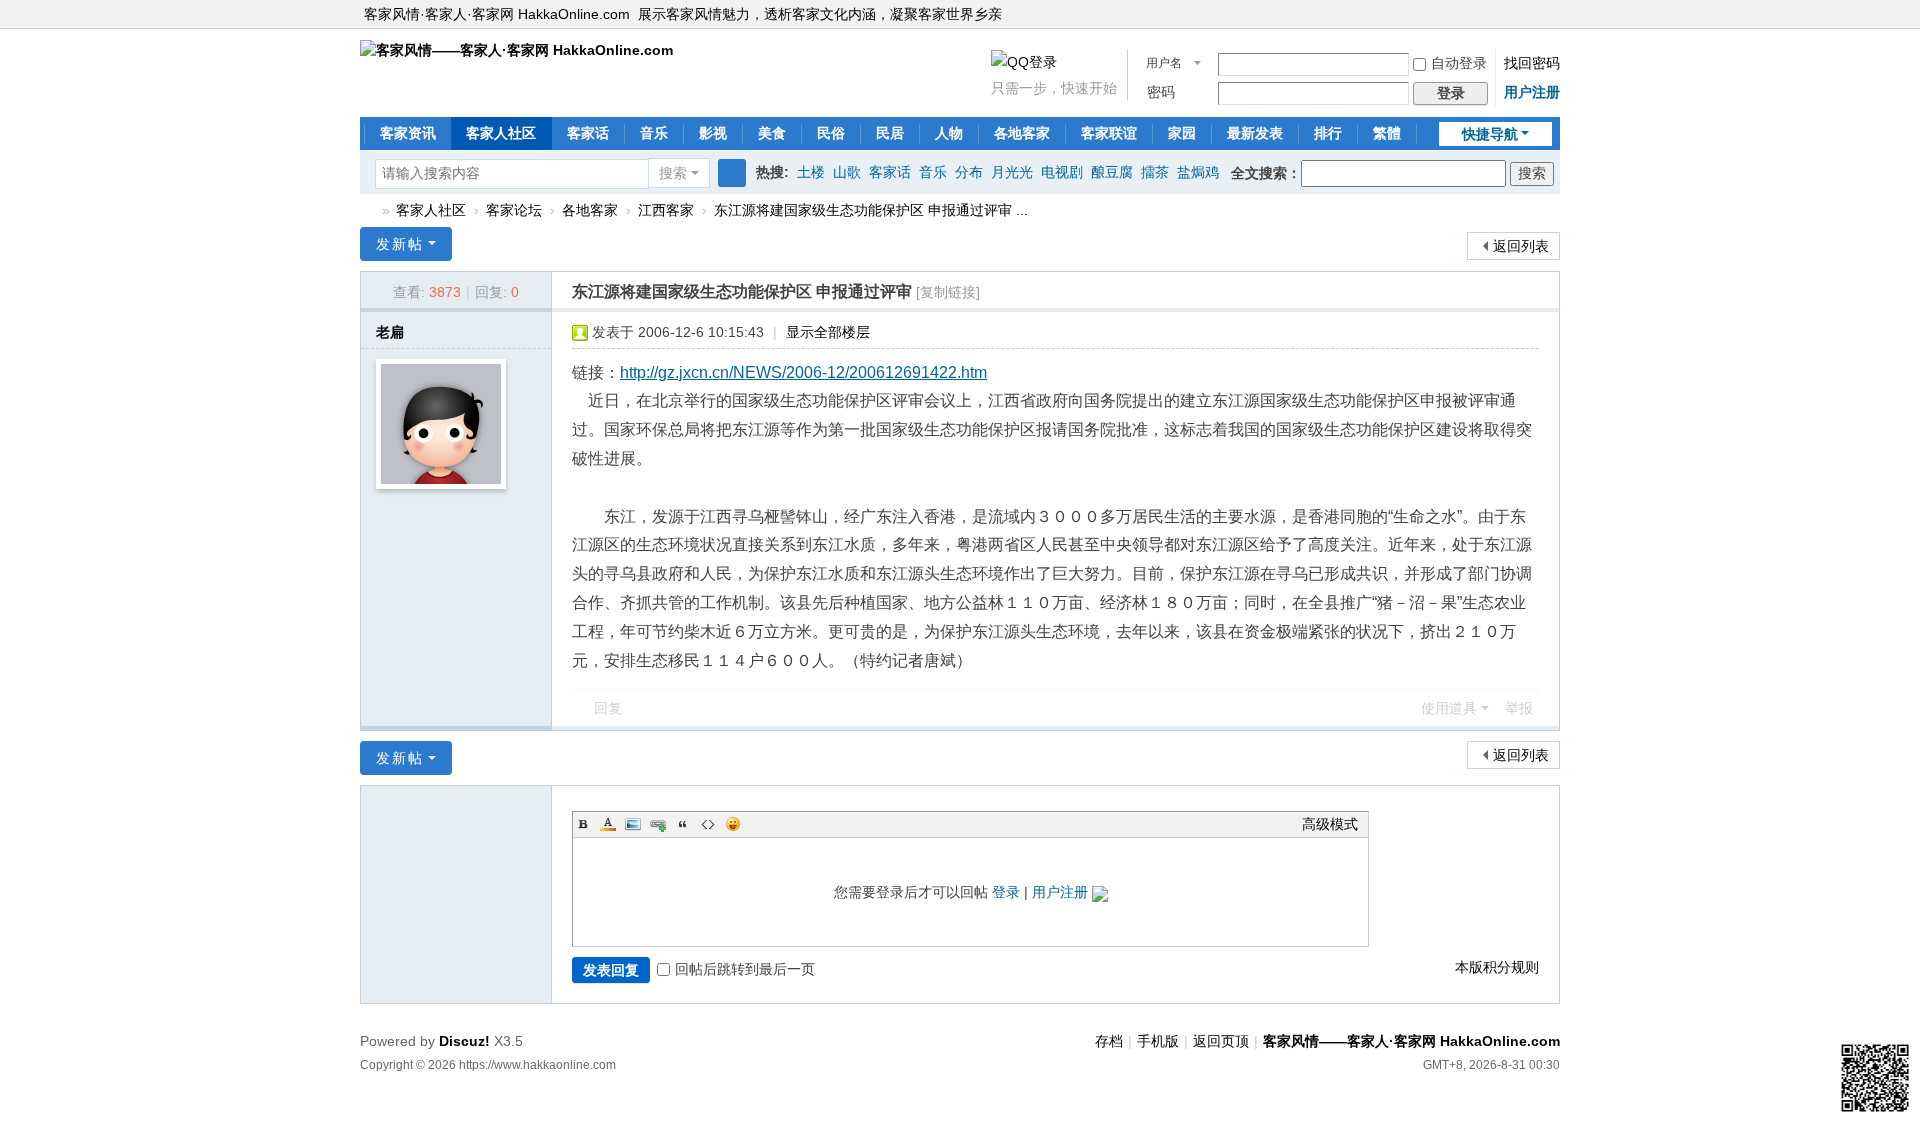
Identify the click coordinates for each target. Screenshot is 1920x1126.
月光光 (1012, 172)
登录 (1006, 892)
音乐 (654, 133)
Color (608, 824)
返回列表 (1521, 246)
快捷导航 (1490, 134)
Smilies (733, 824)
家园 (1182, 133)
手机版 (1158, 1041)
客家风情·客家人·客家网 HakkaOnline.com (497, 14)
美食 (772, 133)
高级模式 (1330, 824)
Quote (683, 824)
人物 (949, 133)
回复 (608, 708)
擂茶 (1155, 172)
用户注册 (1532, 92)
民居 (890, 133)
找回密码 (1532, 63)
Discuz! (464, 1041)
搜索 (673, 173)
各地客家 (1022, 133)
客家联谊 (1109, 133)
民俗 (831, 133)
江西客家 (666, 210)
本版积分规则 (1497, 967)
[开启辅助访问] (1555, 14)
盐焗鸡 (1198, 172)
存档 (1109, 1041)
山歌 (847, 172)
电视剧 (1062, 172)
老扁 (390, 332)
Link (658, 824)
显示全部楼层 (828, 332)
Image (633, 824)
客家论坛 (514, 210)
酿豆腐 (1112, 172)
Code (708, 824)
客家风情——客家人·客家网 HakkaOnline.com (368, 210)
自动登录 (1459, 63)
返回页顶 (1221, 1041)
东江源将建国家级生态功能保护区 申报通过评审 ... (871, 210)
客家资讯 (408, 133)
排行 (1328, 133)
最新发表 (1255, 133)
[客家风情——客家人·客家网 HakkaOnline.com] (516, 49)
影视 (713, 133)
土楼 (811, 172)
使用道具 (1449, 708)
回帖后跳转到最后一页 (745, 969)
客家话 (588, 133)
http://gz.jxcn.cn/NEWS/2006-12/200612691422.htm (803, 372)
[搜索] (732, 173)
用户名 (1164, 63)
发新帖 (400, 244)
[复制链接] (948, 292)
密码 (1161, 92)
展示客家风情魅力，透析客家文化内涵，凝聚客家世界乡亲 (820, 14)
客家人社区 (501, 133)
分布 (969, 172)
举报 (1519, 708)
